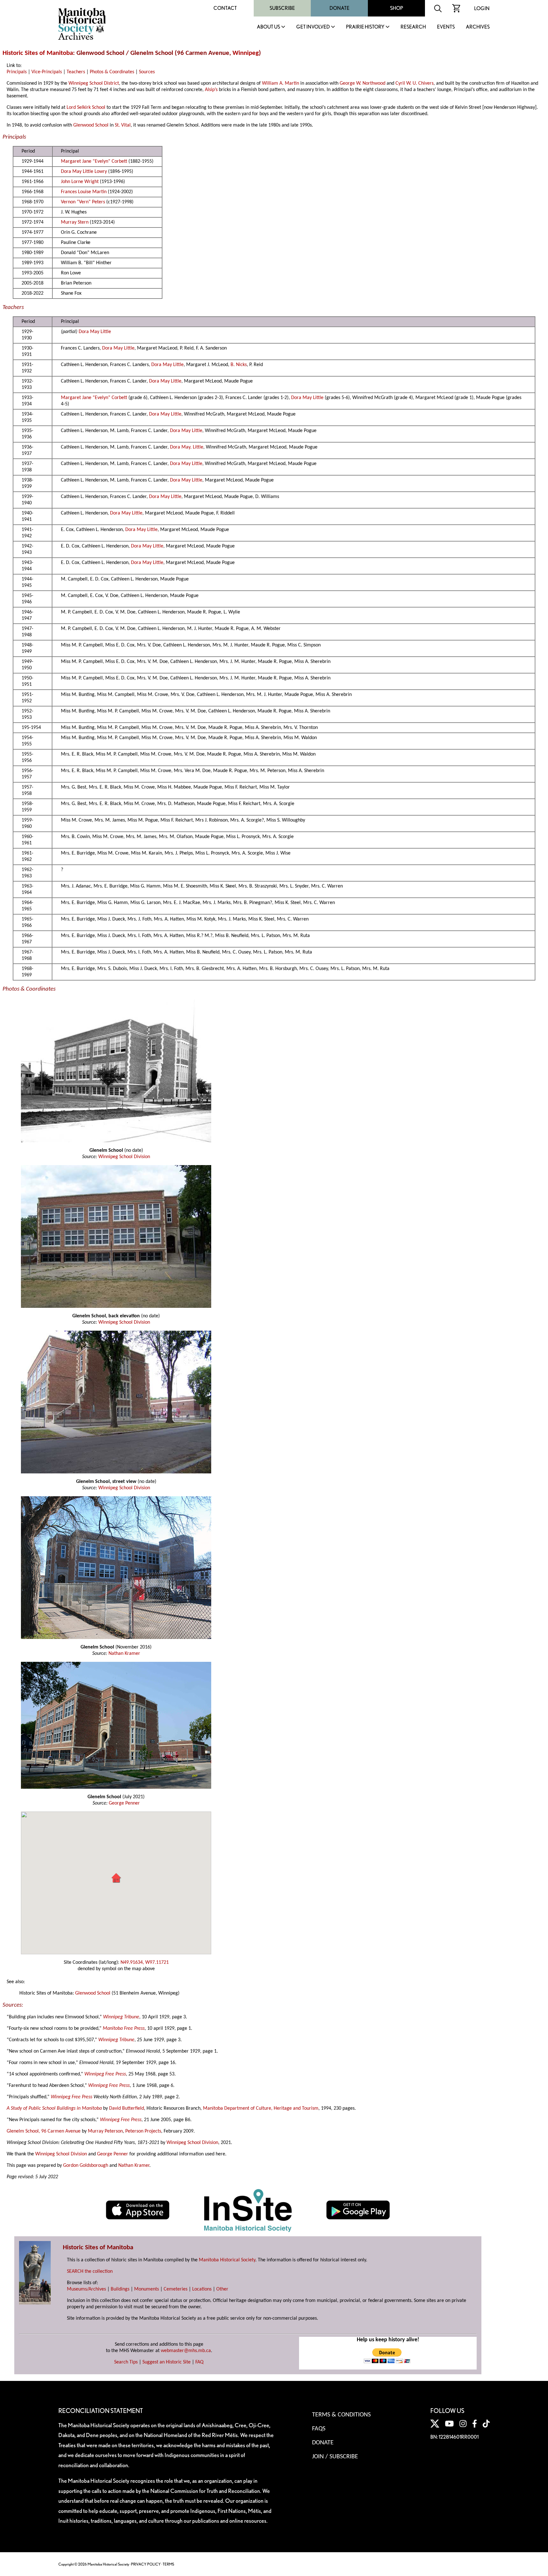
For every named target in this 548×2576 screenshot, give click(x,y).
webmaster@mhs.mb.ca (186, 2351)
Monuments (147, 2289)
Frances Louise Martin (84, 192)
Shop (397, 8)
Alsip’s (211, 90)
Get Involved (313, 27)
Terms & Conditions (341, 2415)
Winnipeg (246, 53)
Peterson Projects (143, 2131)
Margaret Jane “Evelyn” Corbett (94, 161)
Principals (17, 72)
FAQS (319, 2429)
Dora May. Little (187, 447)
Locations (202, 2289)
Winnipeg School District (94, 83)
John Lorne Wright (80, 182)
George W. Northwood (362, 83)
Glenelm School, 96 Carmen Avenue (44, 2131)
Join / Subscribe (335, 2457)
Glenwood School (91, 125)
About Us (268, 27)
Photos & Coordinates (112, 72)
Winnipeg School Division (124, 1157)
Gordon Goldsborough (86, 2166)
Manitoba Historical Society (227, 2260)
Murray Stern (75, 222)
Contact (225, 8)
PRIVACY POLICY (146, 2564)
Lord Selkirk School (86, 108)
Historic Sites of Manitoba (38, 53)
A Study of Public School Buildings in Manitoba (54, 2108)
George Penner (124, 1803)
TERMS (168, 2564)
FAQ (199, 2362)
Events (446, 27)
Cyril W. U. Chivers (414, 83)
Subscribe (282, 8)
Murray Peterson (105, 2131)
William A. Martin (281, 83)
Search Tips (126, 2362)
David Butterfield (127, 2108)
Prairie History (365, 27)
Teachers (76, 72)
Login (482, 8)
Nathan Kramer (124, 1654)
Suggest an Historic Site (166, 2362)
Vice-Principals (47, 72)
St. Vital (123, 125)
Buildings (120, 2289)
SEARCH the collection (90, 2271)
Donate (339, 8)
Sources (147, 72)
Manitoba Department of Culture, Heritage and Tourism (261, 2108)
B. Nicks (239, 365)
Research (413, 27)
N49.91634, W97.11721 (145, 1963)
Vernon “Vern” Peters (83, 202)
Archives (478, 27)
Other (222, 2289)
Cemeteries (176, 2289)
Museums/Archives (86, 2289)
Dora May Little (95, 332)
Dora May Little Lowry (84, 172)
